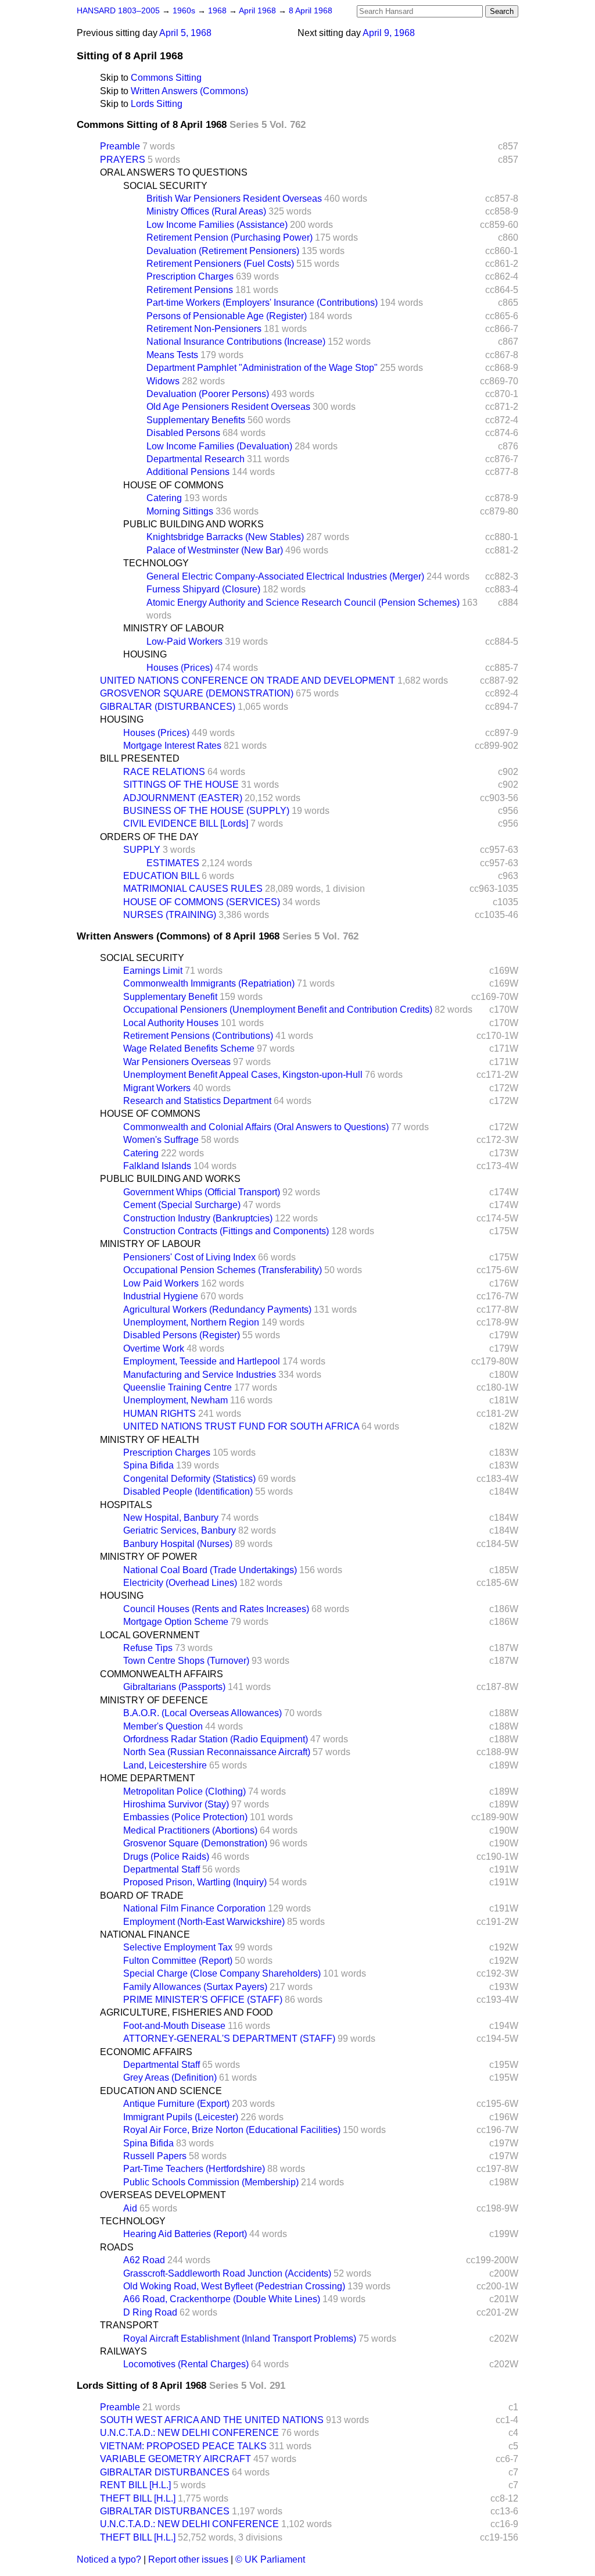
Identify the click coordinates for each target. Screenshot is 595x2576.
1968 (218, 11)
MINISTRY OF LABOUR (174, 628)
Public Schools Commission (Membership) (211, 2182)
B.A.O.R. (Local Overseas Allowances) (202, 1713)
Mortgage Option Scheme (176, 1622)
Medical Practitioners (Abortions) (190, 1830)
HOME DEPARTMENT (148, 1778)
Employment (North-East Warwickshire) (204, 1922)
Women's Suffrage (161, 1140)
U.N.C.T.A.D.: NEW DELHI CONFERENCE (189, 2433)
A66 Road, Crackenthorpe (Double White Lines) (222, 2299)
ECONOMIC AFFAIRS (146, 2052)
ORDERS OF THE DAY (149, 837)
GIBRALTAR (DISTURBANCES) (168, 707)
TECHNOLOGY (156, 563)
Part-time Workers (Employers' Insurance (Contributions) (262, 303)
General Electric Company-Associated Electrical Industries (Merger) (285, 576)
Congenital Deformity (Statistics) (189, 1479)
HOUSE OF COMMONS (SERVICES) (202, 902)
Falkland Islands (157, 1166)
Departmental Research (196, 459)
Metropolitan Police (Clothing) (184, 1791)
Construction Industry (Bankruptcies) (198, 1218)
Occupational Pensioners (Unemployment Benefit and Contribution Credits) (278, 1010)
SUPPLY (142, 850)
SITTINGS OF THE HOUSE (181, 785)
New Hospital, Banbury (171, 1518)
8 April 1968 (311, 11)
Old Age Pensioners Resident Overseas (228, 407)
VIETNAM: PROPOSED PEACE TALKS (183, 2446)
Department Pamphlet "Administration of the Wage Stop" (262, 368)
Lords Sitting (157, 104)
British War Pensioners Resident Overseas (234, 199)
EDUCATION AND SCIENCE (161, 2091)
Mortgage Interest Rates (172, 746)
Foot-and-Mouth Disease (174, 2026)
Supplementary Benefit (170, 997)
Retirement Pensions (190, 290)
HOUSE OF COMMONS (173, 485)
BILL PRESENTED (140, 758)
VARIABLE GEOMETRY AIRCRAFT (175, 2459)
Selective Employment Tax (178, 1947)
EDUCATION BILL (161, 876)
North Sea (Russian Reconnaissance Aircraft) (217, 1752)
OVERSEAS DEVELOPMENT (163, 2195)
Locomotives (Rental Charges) (186, 2364)
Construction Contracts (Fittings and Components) (226, 1231)
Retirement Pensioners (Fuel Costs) (220, 264)
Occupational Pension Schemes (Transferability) (223, 1270)
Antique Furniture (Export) (176, 2104)
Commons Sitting (166, 78)
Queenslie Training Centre (178, 1387)
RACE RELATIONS (164, 772)
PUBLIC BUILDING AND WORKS (193, 524)
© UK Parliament (270, 2559)
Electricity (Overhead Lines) (180, 1583)
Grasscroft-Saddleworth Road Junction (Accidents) (227, 2273)
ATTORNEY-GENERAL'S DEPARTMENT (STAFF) (229, 2039)
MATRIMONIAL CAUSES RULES (193, 889)
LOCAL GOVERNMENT (150, 1635)
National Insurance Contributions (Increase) (236, 342)
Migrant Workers (157, 1088)
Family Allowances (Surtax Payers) (195, 1987)
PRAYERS (123, 160)
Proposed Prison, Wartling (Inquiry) (195, 1882)
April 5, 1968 (185, 33)
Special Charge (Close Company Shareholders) (222, 1973)
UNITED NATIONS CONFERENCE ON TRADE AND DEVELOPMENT (248, 680)
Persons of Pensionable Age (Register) (227, 316)
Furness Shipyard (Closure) (203, 589)
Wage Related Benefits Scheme (189, 1048)
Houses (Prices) (180, 668)
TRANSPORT (129, 2325)
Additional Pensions (188, 472)
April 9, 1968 (389, 33)
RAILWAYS (123, 2351)
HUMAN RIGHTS (159, 1414)
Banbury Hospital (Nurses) (178, 1544)
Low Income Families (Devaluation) (219, 446)
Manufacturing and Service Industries (200, 1375)
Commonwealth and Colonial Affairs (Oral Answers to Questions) (256, 1127)
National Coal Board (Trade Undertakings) (210, 1570)
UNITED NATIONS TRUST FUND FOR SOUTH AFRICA (241, 1426)
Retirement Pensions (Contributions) (198, 1036)
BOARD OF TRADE (142, 1896)
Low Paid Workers (161, 1283)
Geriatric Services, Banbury (180, 1530)
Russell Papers (155, 2156)
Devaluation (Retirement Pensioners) (223, 251)
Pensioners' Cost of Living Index (189, 1257)
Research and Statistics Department (197, 1101)
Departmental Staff (162, 1869)
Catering (164, 498)
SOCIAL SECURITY (165, 186)
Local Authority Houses (171, 1023)
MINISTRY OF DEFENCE (154, 1700)
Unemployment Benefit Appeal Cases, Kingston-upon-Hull (243, 1075)
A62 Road (144, 2260)
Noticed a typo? (109, 2559)
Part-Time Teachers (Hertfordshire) (194, 2169)
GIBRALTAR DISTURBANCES (165, 2472)
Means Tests (172, 355)
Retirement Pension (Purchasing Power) (230, 237)
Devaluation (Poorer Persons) (208, 394)
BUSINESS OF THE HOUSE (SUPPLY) (206, 811)
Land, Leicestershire (165, 1765)
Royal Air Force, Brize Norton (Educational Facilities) (232, 2130)
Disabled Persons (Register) (182, 1335)
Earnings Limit (153, 971)
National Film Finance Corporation (194, 1908)
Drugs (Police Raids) (166, 1857)
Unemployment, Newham (175, 1400)
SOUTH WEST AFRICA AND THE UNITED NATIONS (212, 2420)
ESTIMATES (173, 863)
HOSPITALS (126, 1505)
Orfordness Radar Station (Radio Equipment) (216, 1739)
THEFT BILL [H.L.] (138, 2498)
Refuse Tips (148, 1648)
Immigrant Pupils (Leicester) (181, 2117)
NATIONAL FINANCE (145, 1934)
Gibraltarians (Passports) (174, 1687)
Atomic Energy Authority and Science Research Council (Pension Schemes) (303, 603)
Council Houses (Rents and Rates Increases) (216, 1609)
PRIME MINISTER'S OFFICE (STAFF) (203, 2000)
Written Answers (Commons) (189, 91)
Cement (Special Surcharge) (182, 1205)
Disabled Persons (183, 433)
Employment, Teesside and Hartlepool (202, 1361)
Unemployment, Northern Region (191, 1322)
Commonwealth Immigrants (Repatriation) (209, 983)
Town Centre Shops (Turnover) (186, 1661)
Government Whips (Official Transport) (202, 1192)
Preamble (120, 146)
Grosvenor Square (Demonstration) (195, 1843)
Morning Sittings (180, 511)
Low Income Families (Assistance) (217, 225)
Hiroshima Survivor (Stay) (176, 1804)
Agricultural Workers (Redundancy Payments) (217, 1310)
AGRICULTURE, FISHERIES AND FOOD (187, 2012)
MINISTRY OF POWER (149, 1557)
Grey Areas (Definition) (170, 2077)
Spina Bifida (148, 1465)
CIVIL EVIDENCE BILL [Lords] (186, 823)
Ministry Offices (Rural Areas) (206, 211)
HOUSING (145, 654)
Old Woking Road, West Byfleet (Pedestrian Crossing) (234, 2286)
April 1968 (259, 11)
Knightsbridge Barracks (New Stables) (225, 537)
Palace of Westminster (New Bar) (215, 550)
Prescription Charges (190, 276)
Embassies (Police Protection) (185, 1817)
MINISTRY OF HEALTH (150, 1440)
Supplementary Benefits (196, 420)
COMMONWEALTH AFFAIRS (162, 1674)
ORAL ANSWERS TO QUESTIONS (174, 172)
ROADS (117, 2247)
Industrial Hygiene (161, 1296)
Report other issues (188, 2559)
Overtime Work (154, 1348)
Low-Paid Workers (184, 642)
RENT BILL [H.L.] (135, 2485)
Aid (130, 2208)
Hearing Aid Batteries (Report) (185, 2234)
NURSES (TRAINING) (170, 915)
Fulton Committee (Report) (178, 1961)
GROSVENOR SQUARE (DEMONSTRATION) (197, 693)
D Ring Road (150, 2312)
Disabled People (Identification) (188, 1491)
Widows (163, 381)
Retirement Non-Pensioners (204, 329)
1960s (185, 11)
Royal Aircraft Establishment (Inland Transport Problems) (240, 2339)
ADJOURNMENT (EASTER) (183, 798)
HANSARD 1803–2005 (118, 11)
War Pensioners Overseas (177, 1062)
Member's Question (163, 1726)
